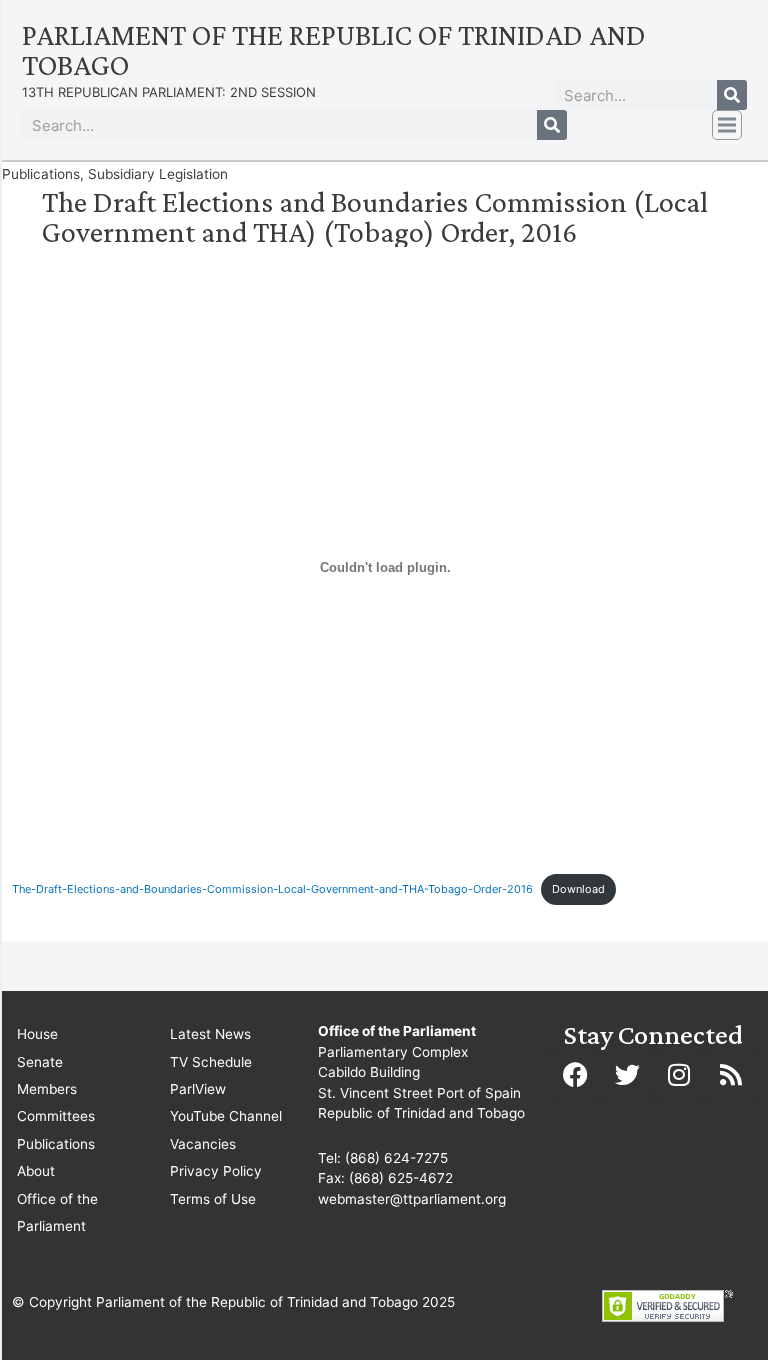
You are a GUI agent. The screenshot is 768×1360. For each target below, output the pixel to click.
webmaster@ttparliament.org (412, 1199)
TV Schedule (211, 1062)
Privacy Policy (216, 1171)
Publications (56, 1144)
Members (47, 1089)
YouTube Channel (226, 1116)
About (36, 1171)
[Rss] (731, 1074)
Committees (56, 1116)
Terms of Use (213, 1199)
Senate (40, 1062)
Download (578, 889)
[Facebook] (575, 1074)
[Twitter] (627, 1074)
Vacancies (203, 1144)
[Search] (732, 95)
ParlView (198, 1089)
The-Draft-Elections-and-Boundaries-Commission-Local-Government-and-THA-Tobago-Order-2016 (272, 889)
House (37, 1034)
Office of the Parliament (57, 1212)
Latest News (210, 1034)
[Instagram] (679, 1074)
